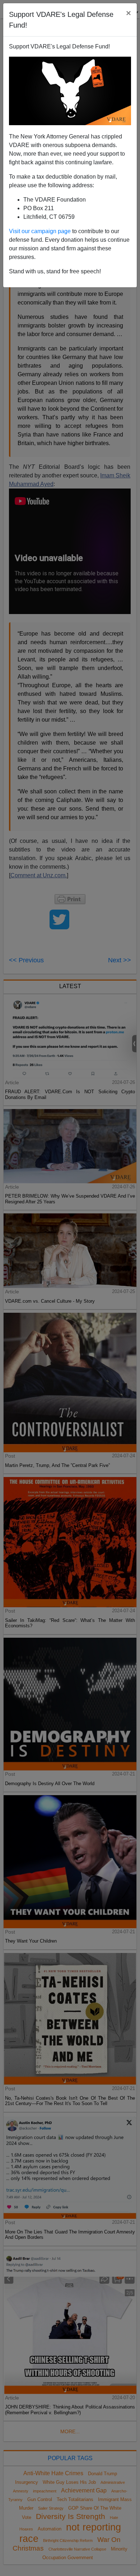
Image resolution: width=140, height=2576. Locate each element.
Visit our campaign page (40, 231)
